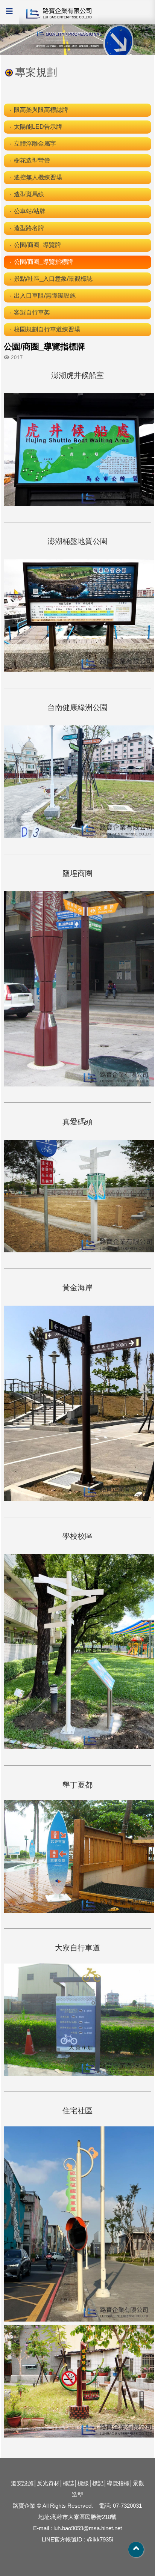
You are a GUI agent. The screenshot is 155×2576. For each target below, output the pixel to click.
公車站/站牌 (30, 211)
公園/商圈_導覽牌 (37, 245)
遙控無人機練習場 (38, 177)
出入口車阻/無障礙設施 (45, 296)
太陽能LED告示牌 (38, 127)
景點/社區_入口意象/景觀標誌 (53, 279)
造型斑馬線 (29, 194)
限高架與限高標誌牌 (41, 110)
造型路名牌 (29, 228)
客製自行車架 (32, 312)
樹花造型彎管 (32, 160)
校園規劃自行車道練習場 (47, 329)
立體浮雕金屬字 (35, 144)
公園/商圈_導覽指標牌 (43, 262)
